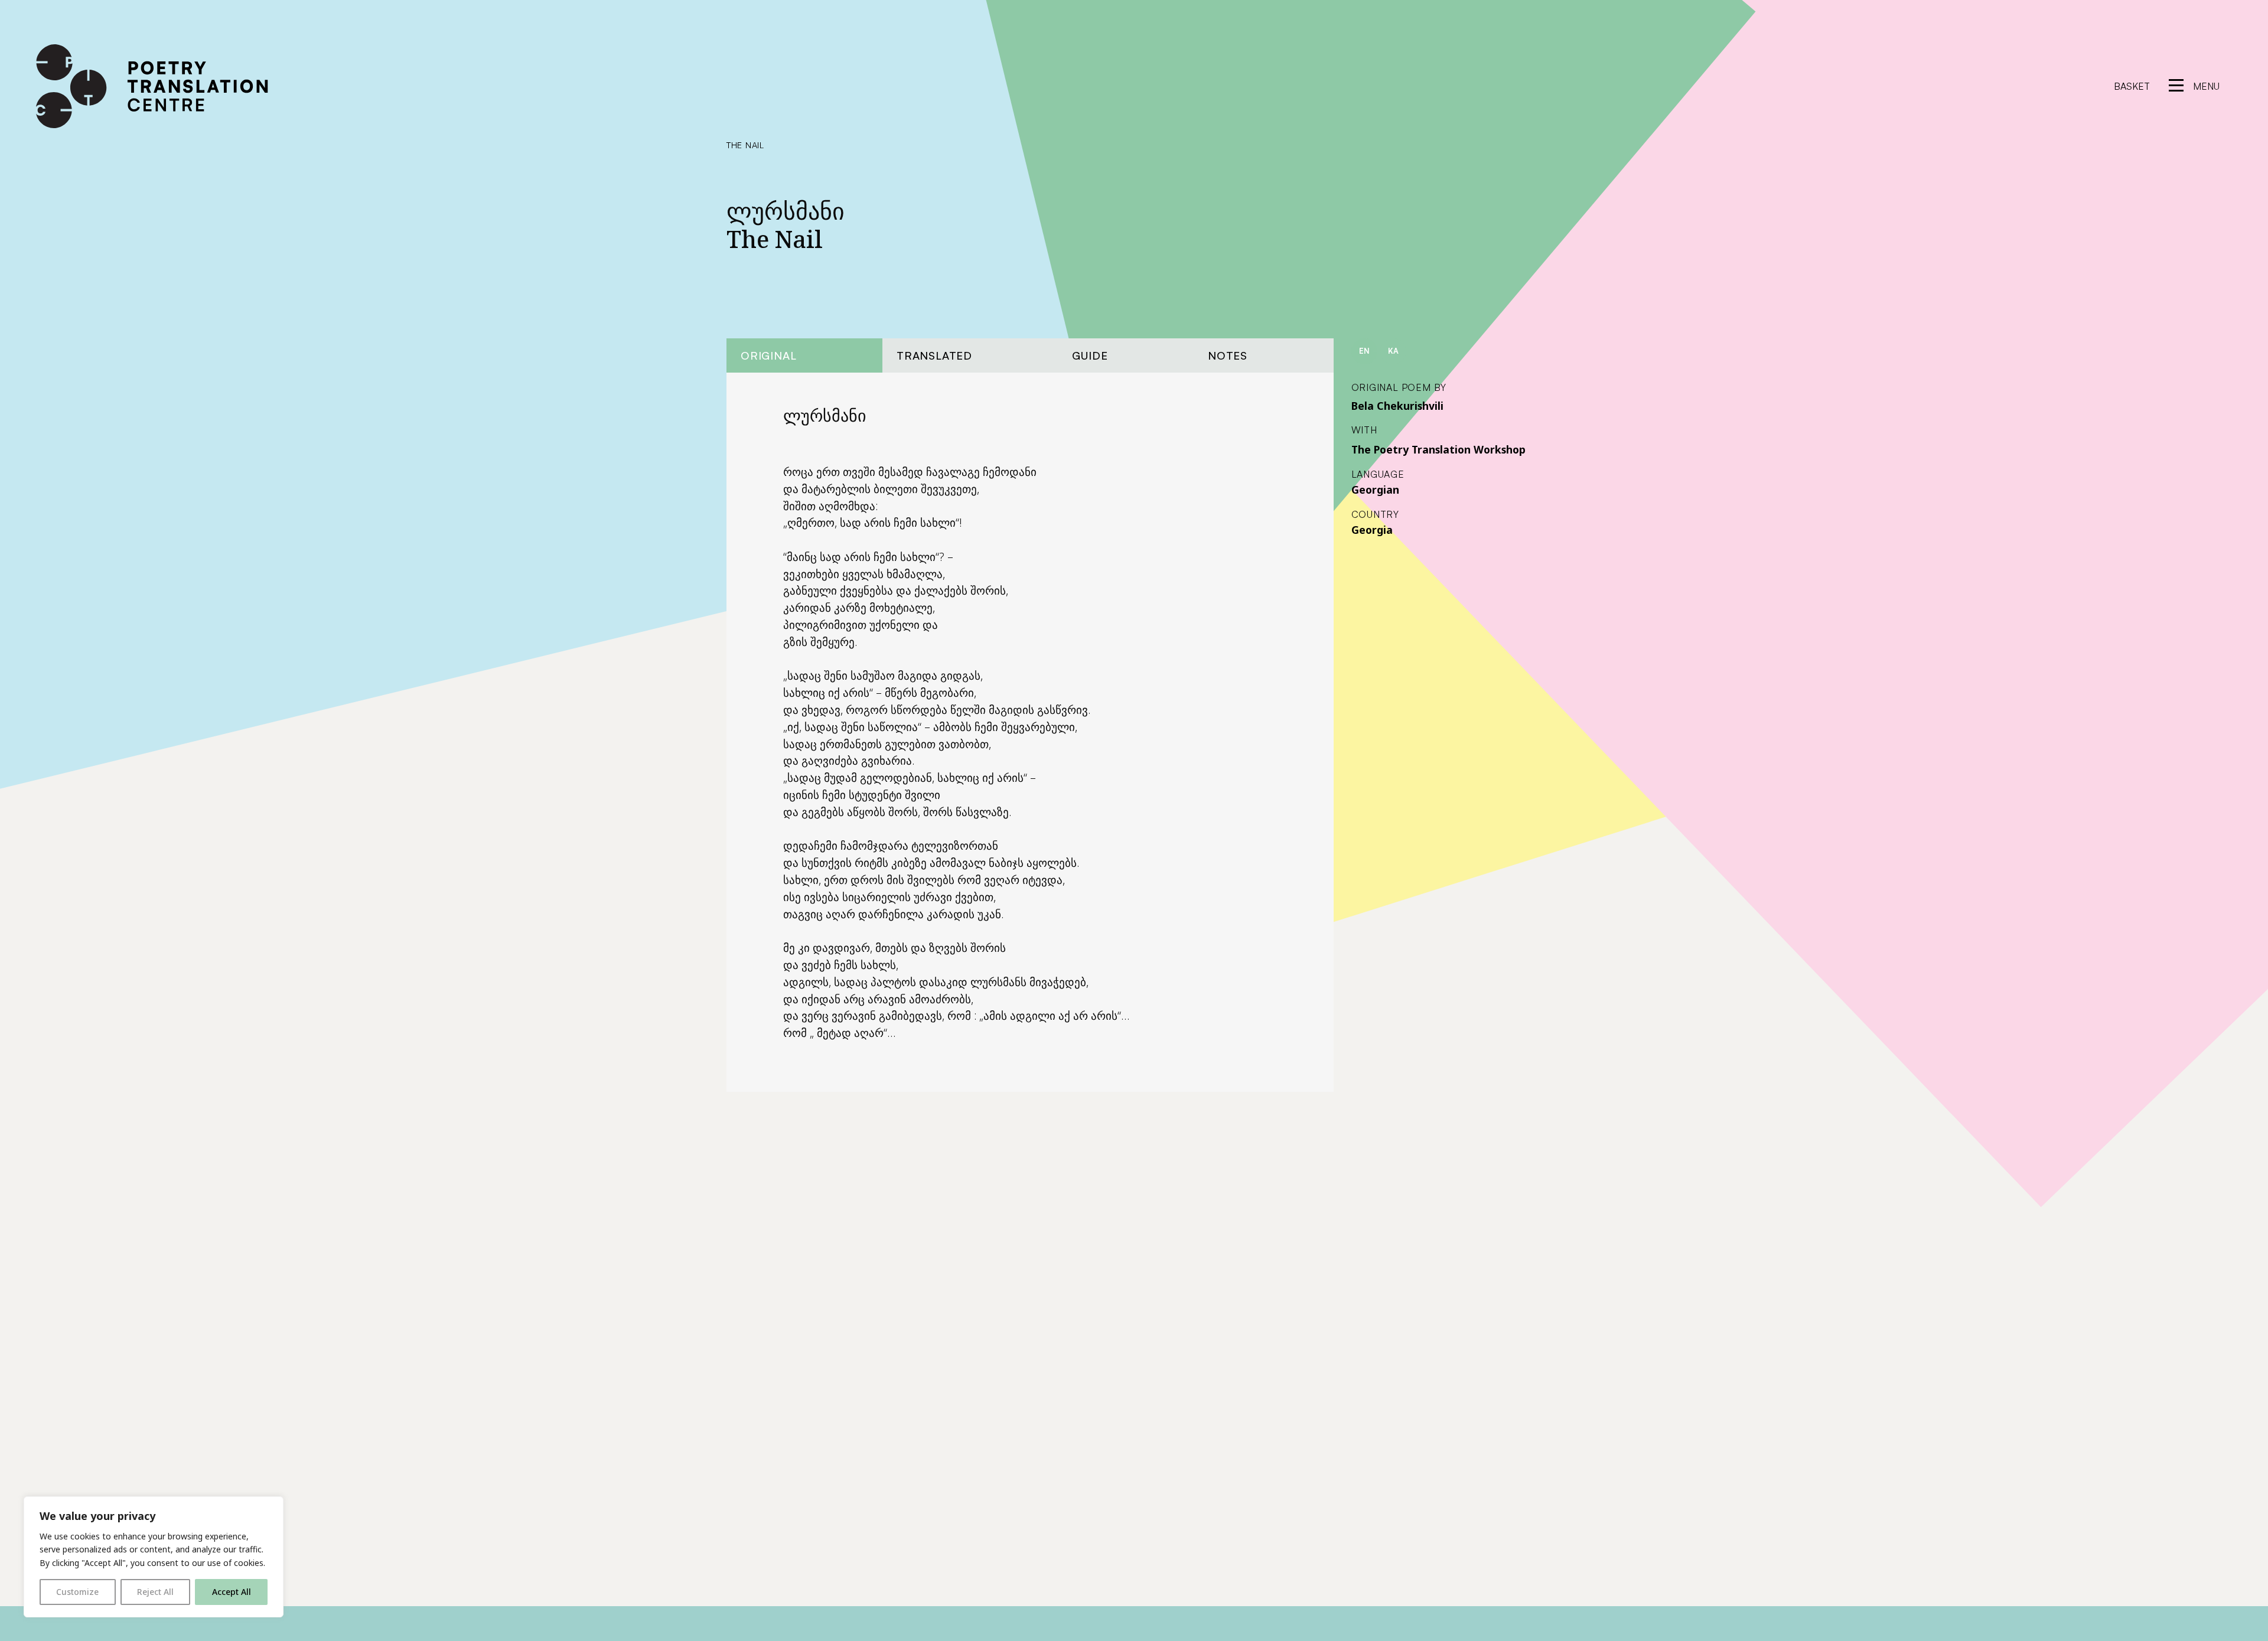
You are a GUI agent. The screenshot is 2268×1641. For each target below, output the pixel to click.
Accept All (232, 1592)
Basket (2132, 86)
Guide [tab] (1090, 355)
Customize (77, 1592)
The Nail (745, 145)
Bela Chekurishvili (1397, 406)
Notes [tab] (1228, 355)
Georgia (1372, 530)
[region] (154, 1557)
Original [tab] (768, 355)
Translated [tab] (934, 355)
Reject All (155, 1592)
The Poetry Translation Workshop (1438, 449)
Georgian (1375, 490)
